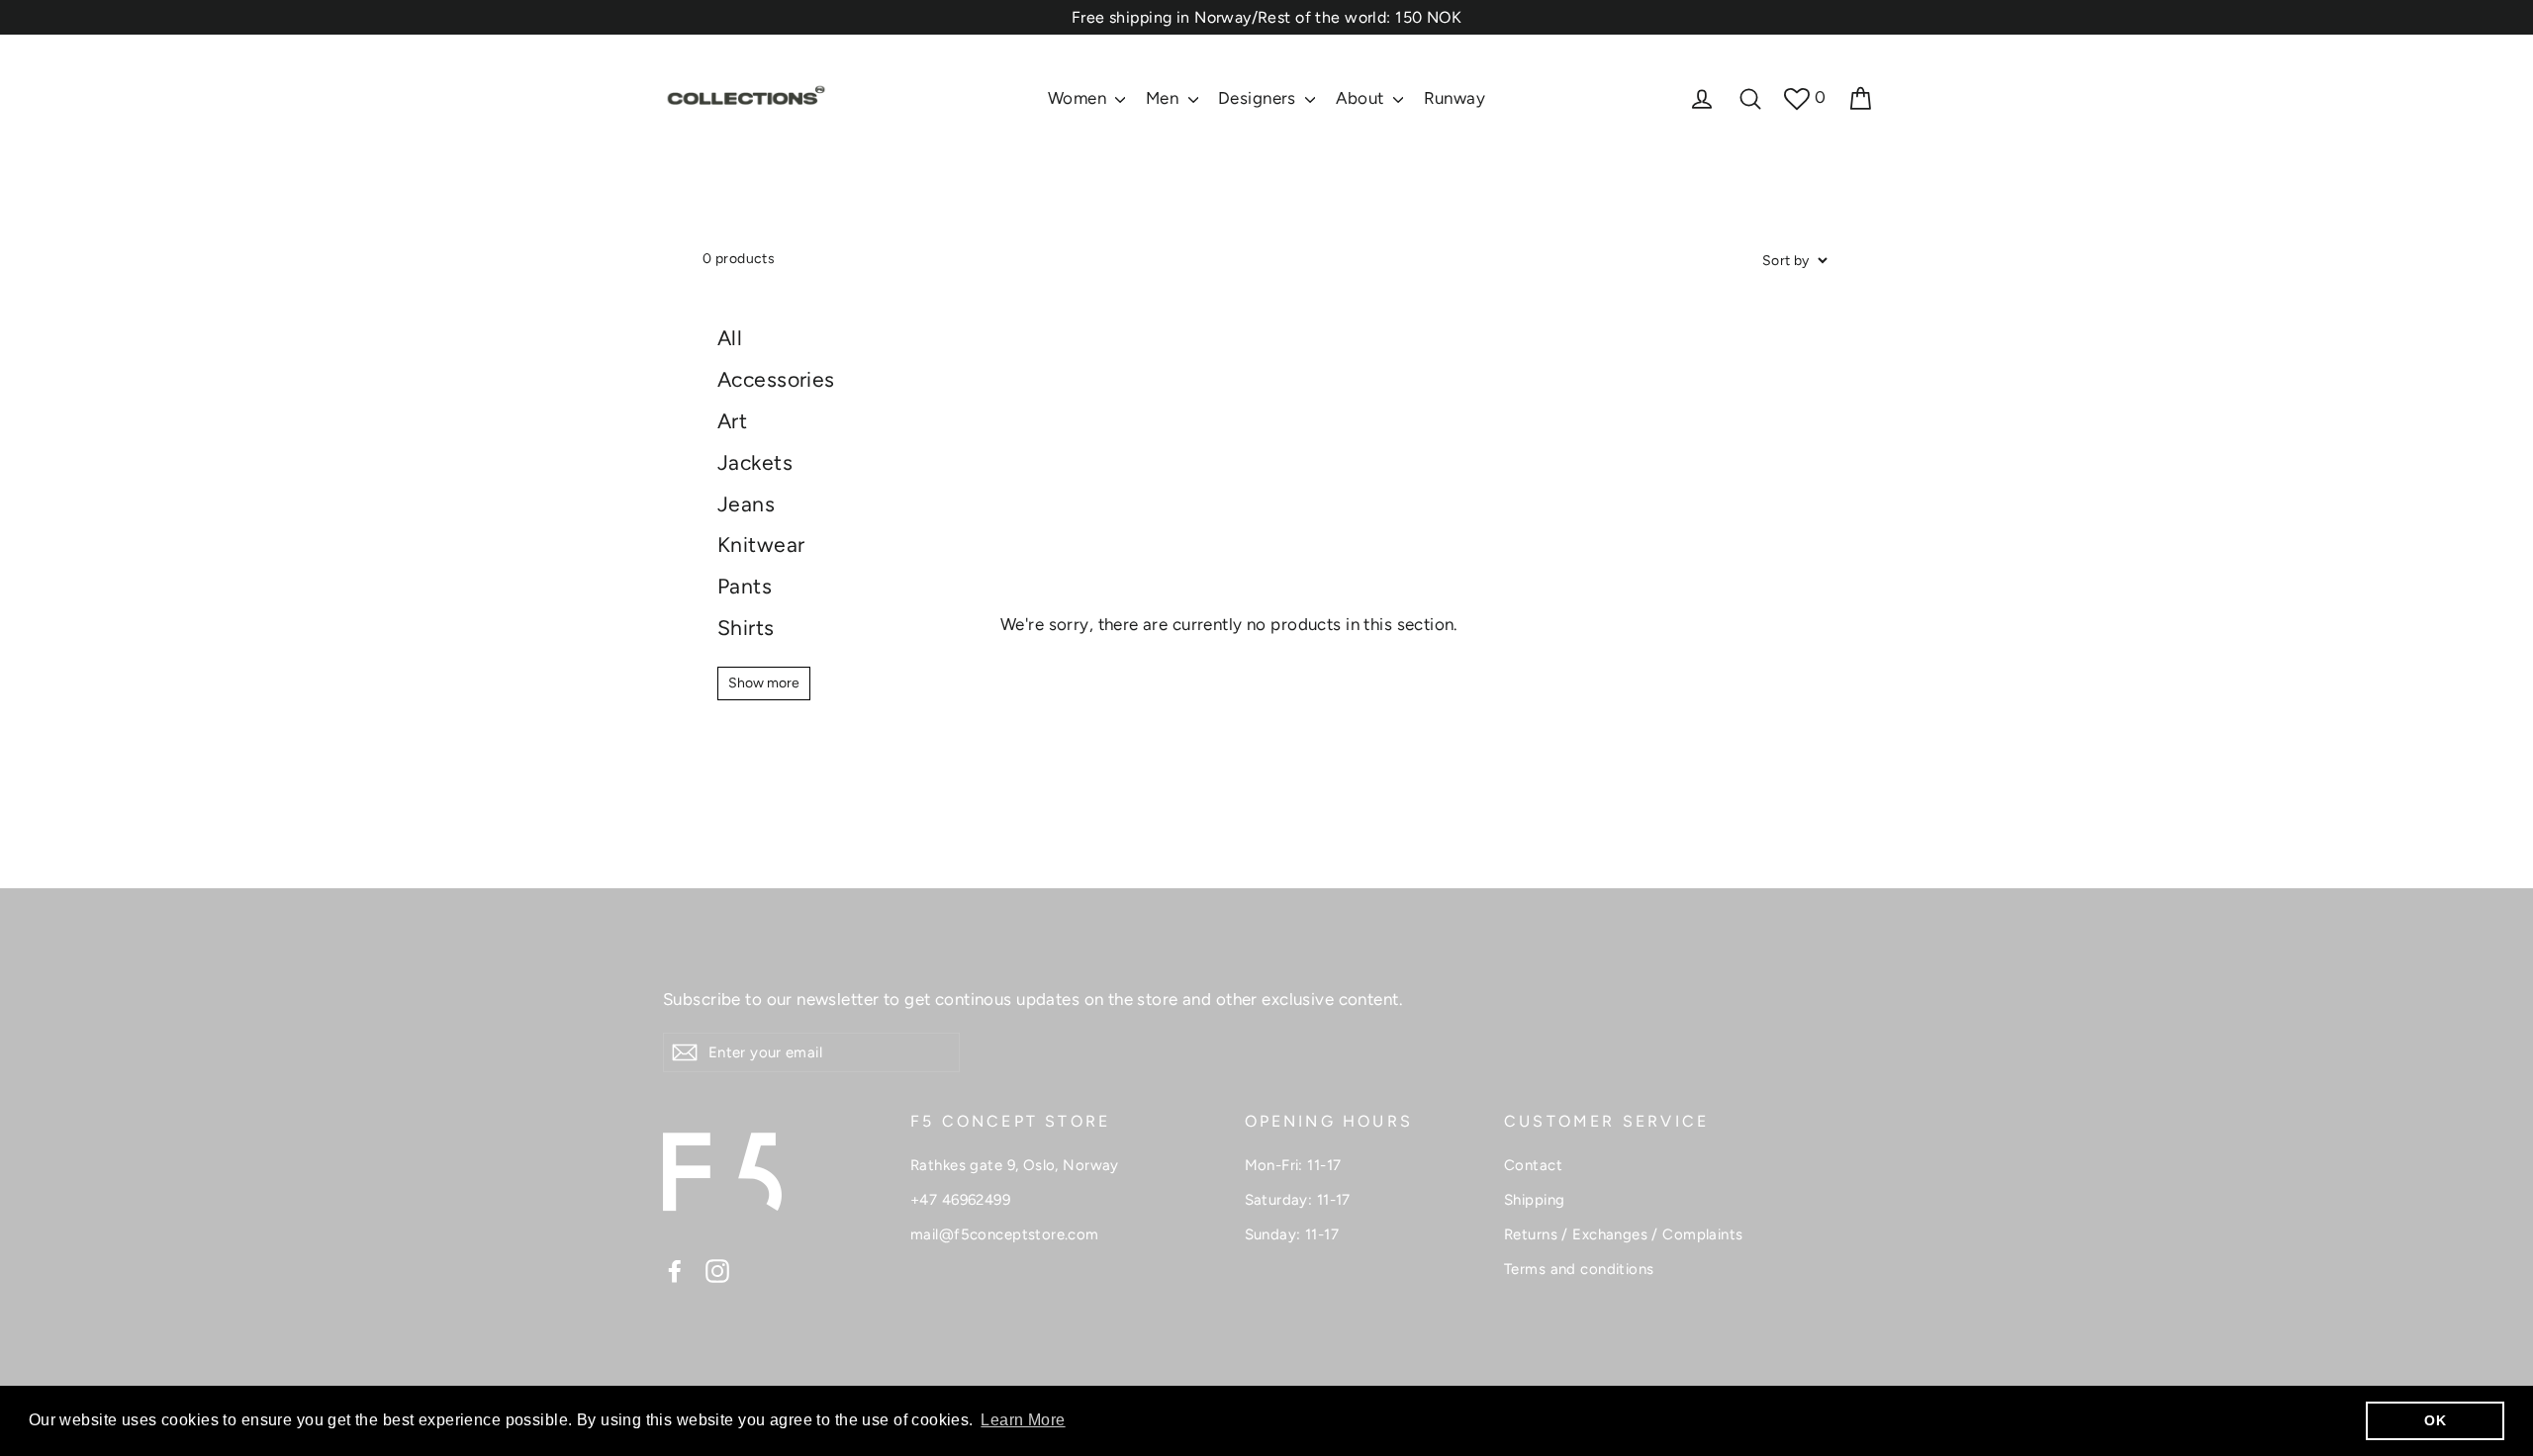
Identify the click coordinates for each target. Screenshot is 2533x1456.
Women (1079, 98)
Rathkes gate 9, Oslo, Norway (1015, 1165)
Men (1165, 98)
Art (732, 421)
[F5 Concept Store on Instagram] (717, 1270)
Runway (1455, 98)
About (1362, 98)
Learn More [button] (1023, 1420)
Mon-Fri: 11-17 (1293, 1165)
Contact (1533, 1165)
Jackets (755, 462)
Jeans (746, 504)
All (730, 338)
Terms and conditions (1579, 1269)
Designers (1259, 98)
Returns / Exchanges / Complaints (1624, 1234)
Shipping (1534, 1200)
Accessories (776, 379)
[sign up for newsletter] (685, 1052)
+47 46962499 (960, 1200)
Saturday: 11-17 (1298, 1200)
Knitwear (761, 545)
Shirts (746, 628)
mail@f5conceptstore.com (1005, 1234)
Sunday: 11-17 (1292, 1234)
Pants (745, 586)
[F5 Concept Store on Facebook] (675, 1270)
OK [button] (2435, 1420)
